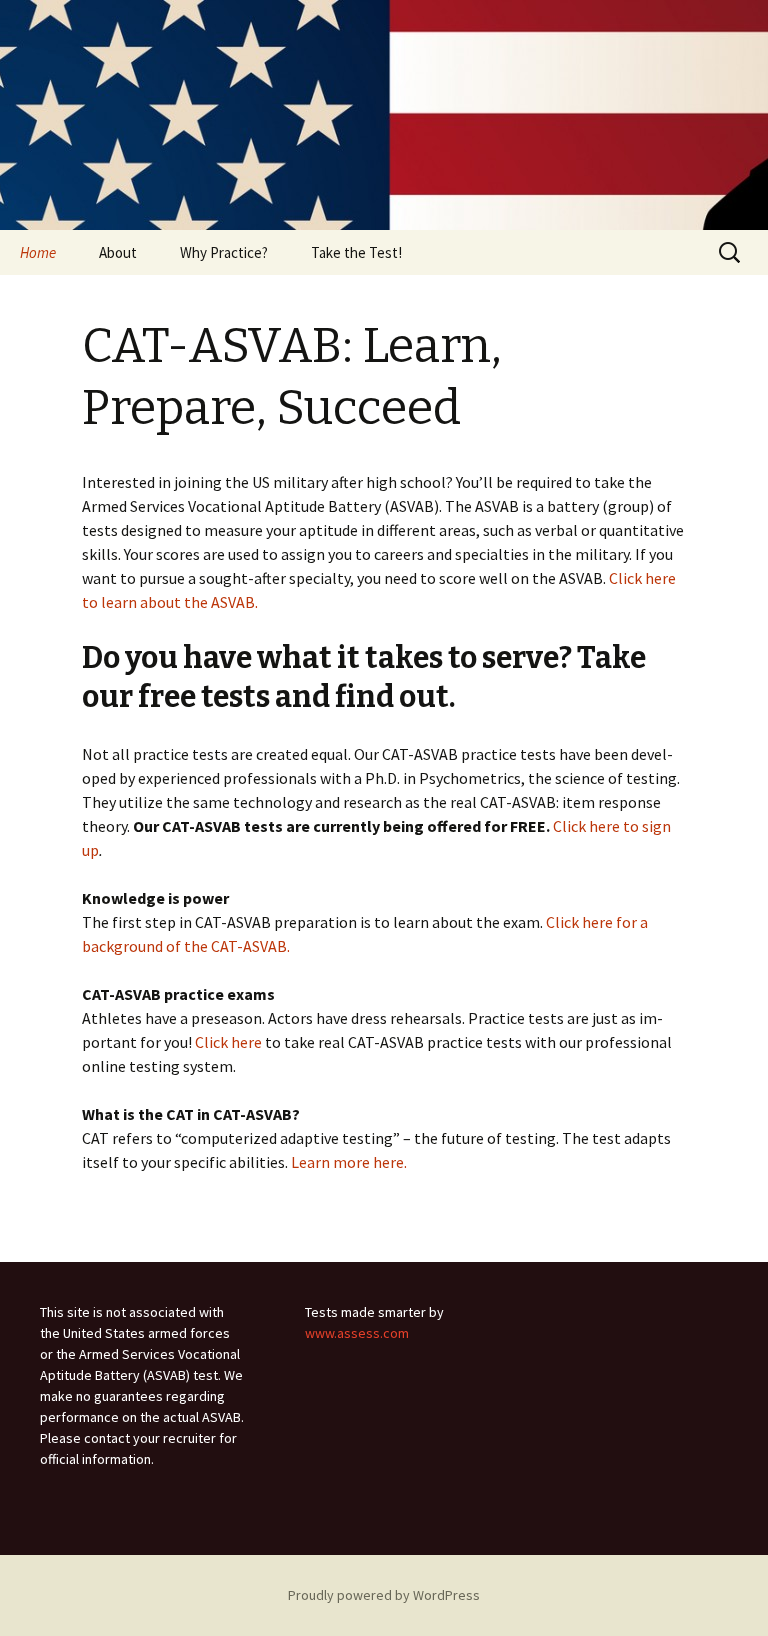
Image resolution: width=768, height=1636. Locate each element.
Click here (228, 1042)
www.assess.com (357, 1333)
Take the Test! (356, 252)
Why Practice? (224, 252)
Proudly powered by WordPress (384, 1595)
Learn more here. (347, 1162)
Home (38, 252)
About (118, 252)
